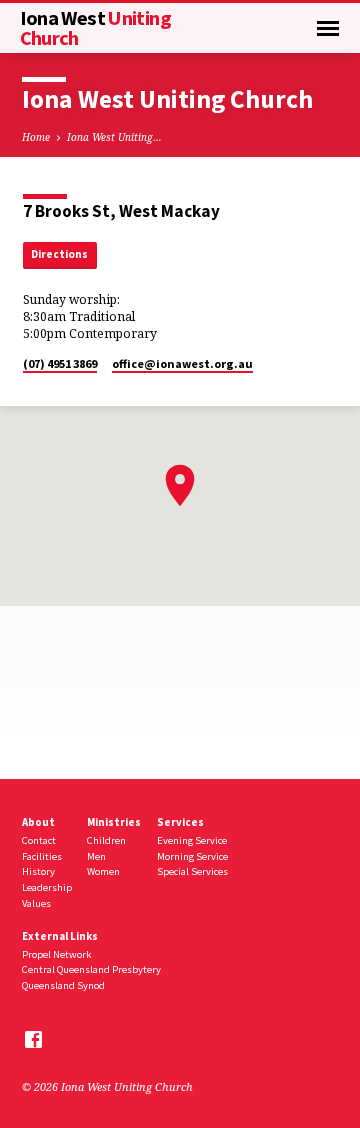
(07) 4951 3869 (60, 363)
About (38, 822)
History (38, 871)
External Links (60, 936)
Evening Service (192, 840)
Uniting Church (95, 28)
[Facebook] (33, 1039)
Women (103, 871)
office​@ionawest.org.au (182, 363)
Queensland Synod (63, 985)
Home (36, 137)
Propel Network (56, 954)
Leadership (47, 887)
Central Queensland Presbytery (91, 969)
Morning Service (192, 856)
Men (96, 856)
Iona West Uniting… (114, 137)
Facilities (42, 856)
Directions (59, 254)
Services (180, 822)
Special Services (192, 871)
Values (36, 903)
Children (106, 840)
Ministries (114, 822)
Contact (39, 840)
